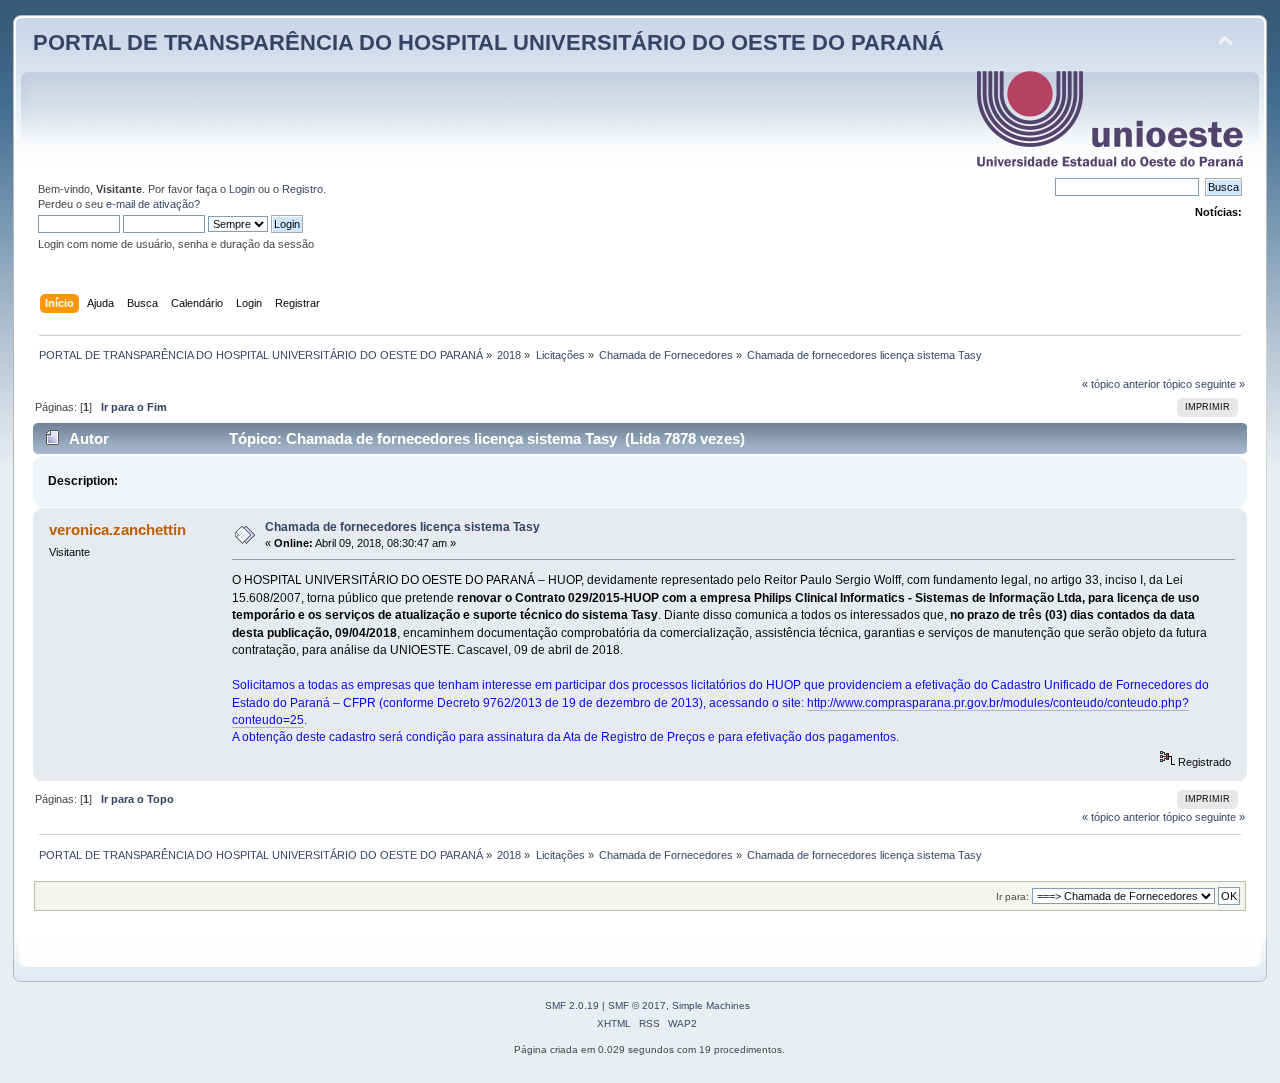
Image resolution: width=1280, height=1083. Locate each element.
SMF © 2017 (637, 1005)
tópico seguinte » (1204, 384)
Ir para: (1012, 896)
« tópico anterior (1121, 384)
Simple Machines (711, 1005)
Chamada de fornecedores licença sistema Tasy (402, 527)
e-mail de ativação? (153, 204)
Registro (302, 189)
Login (242, 189)
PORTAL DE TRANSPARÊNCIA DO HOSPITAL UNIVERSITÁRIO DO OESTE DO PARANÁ (488, 42)
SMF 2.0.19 (572, 1005)
